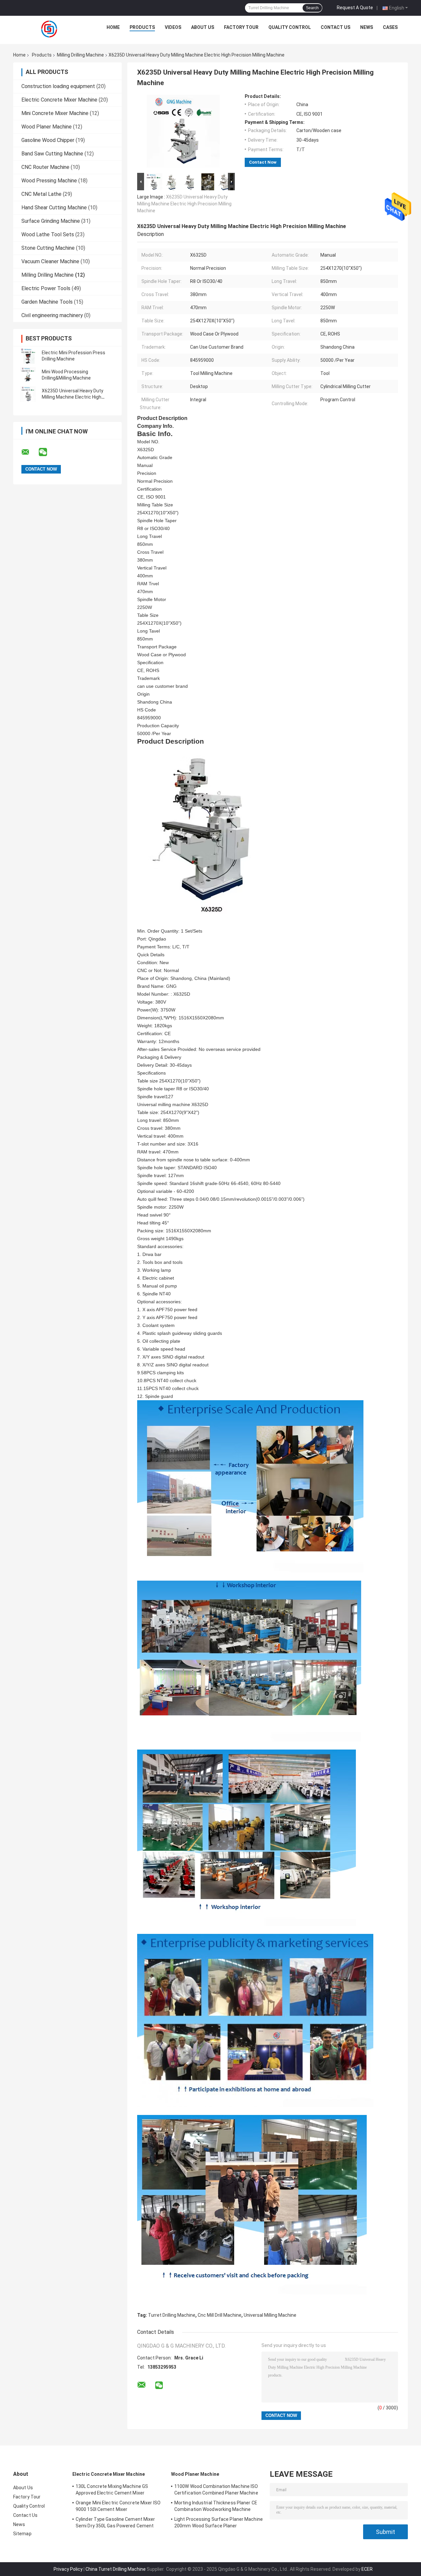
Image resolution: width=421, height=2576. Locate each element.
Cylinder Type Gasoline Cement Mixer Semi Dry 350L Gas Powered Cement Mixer (115, 2523)
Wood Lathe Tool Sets (48, 234)
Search (312, 8)
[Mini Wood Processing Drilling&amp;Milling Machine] (28, 375)
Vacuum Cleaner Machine (50, 261)
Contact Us (335, 27)
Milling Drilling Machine (80, 55)
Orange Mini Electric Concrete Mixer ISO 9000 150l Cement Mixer (118, 2506)
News (367, 27)
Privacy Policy (68, 2569)
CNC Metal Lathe (41, 194)
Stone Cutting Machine (48, 248)
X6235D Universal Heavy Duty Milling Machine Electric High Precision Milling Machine (73, 397)
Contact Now (263, 162)
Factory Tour (241, 27)
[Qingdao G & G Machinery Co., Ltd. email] (30, 452)
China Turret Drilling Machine (116, 2569)
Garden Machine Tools (47, 302)
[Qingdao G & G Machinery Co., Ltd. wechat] (47, 452)
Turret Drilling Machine (172, 2315)
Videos (173, 27)
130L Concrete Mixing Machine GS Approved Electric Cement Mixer (112, 2490)
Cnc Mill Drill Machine (220, 2315)
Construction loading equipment (58, 86)
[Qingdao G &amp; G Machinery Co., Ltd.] (50, 29)
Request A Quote (355, 8)
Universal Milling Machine (270, 2315)
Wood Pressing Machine (49, 181)
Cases (390, 27)
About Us (203, 27)
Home (113, 27)
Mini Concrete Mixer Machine (55, 113)
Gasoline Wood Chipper (48, 140)
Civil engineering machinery (52, 315)
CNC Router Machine (45, 167)
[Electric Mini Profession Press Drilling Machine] (28, 356)
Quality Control (290, 27)
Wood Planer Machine (47, 127)
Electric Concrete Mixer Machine (59, 100)
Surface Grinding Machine (51, 221)
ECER (367, 2569)
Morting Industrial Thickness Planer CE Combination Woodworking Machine (216, 2506)
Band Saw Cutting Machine (52, 154)
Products (142, 27)
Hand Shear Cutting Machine (54, 208)
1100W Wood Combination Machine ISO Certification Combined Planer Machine (216, 2490)
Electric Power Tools (46, 288)
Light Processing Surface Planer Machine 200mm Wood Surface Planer (219, 2522)
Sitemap (22, 2534)
